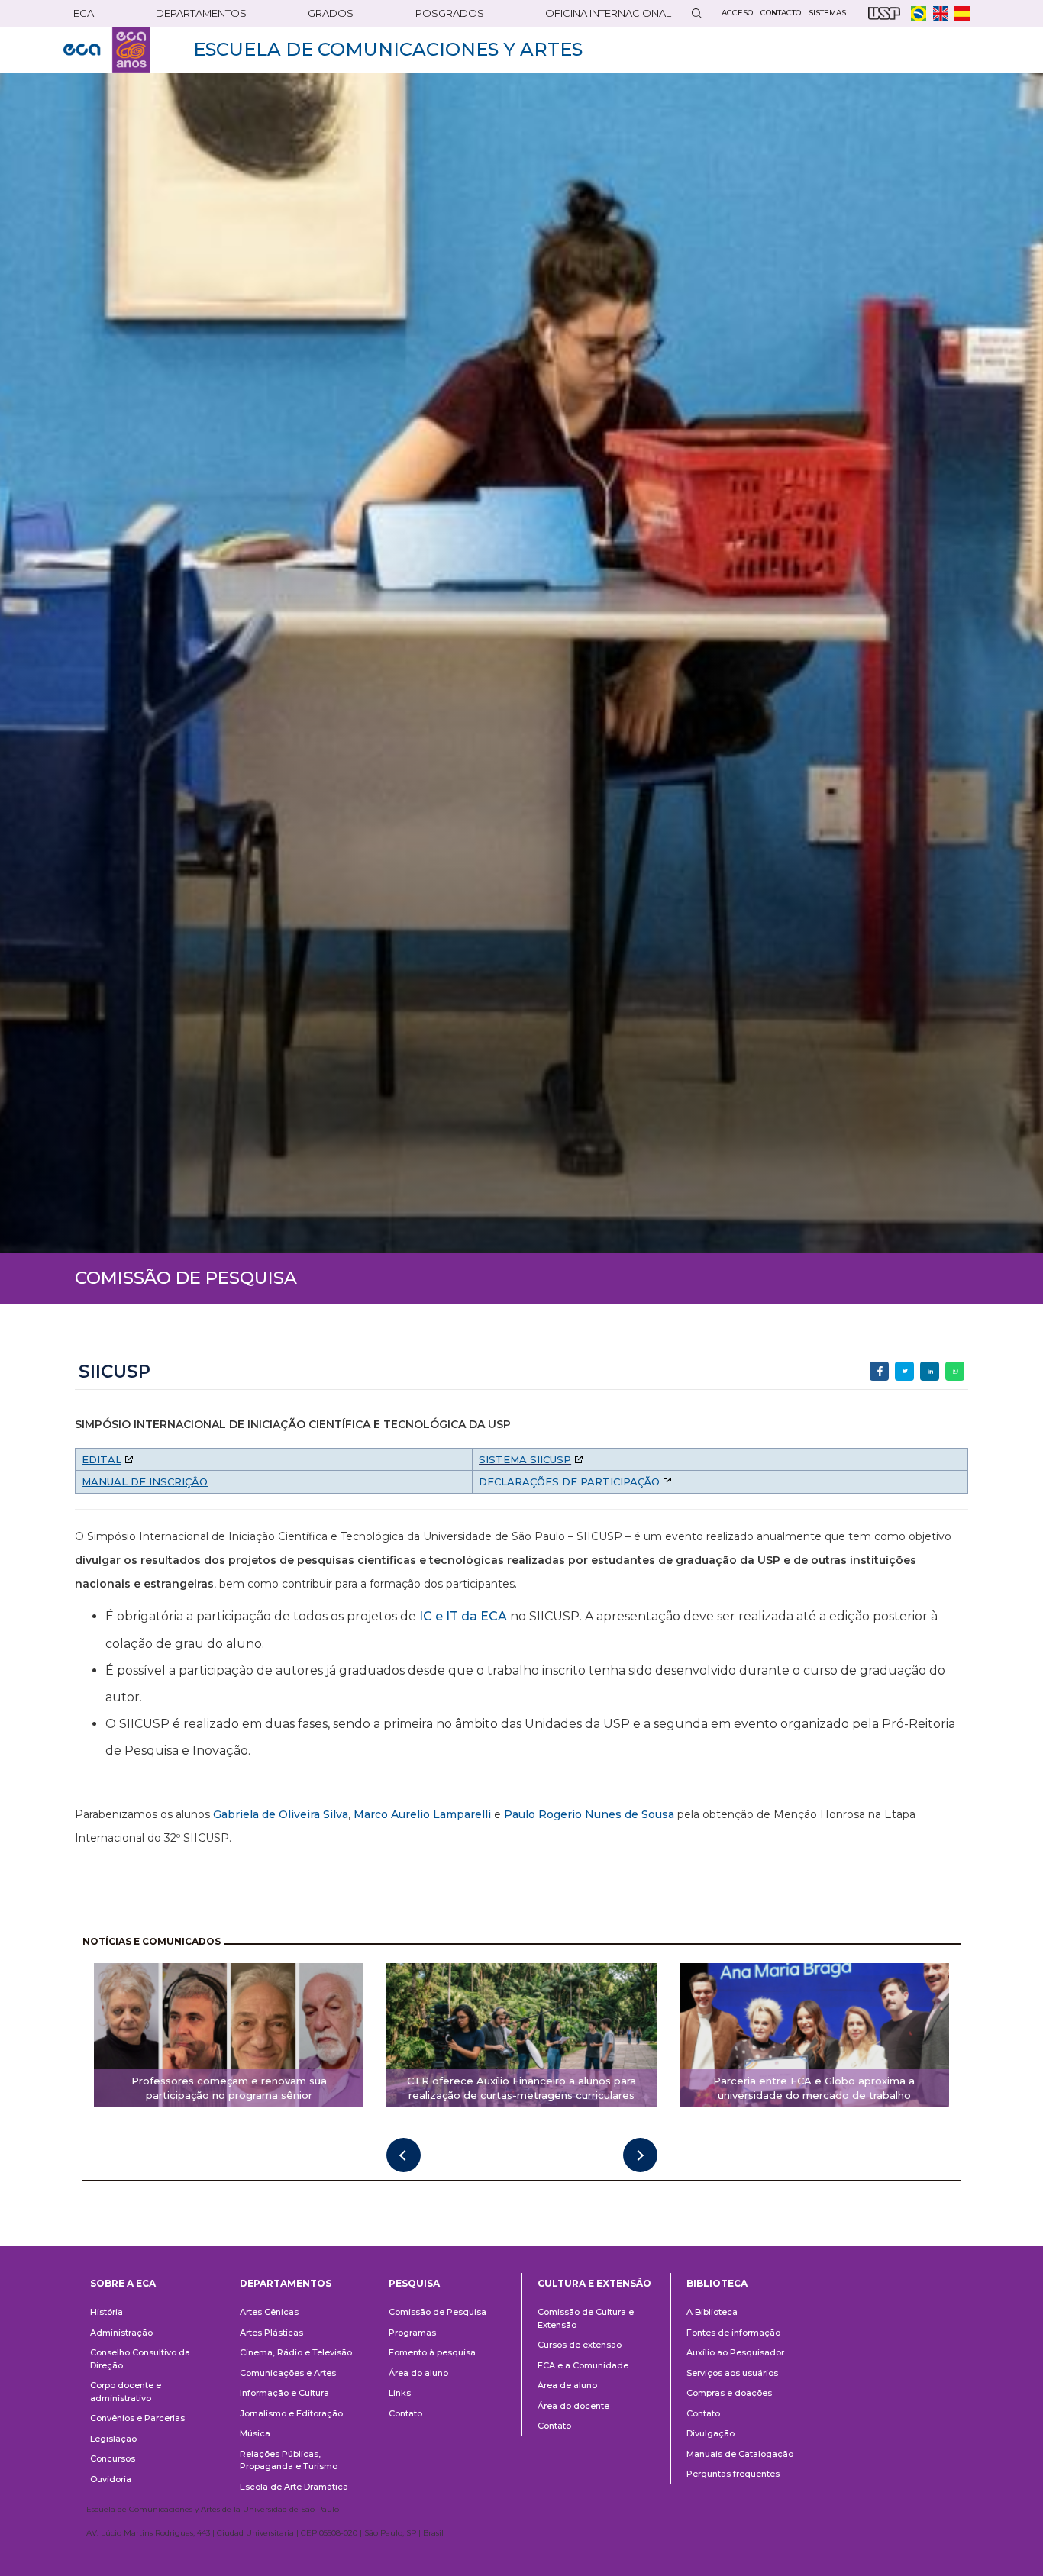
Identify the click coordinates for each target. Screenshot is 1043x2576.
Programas (412, 2333)
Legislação (113, 2439)
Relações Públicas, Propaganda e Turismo (289, 2460)
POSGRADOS (450, 13)
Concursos (113, 2458)
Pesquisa (414, 2283)
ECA (84, 13)
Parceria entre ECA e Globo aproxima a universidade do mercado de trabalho (814, 2088)
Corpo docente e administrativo (126, 2392)
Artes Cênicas (269, 2312)
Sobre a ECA (123, 2283)
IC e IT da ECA (463, 1616)
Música (255, 2433)
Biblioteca (717, 2283)
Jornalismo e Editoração (291, 2413)
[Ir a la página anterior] (404, 2155)
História (107, 2312)
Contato (405, 2413)
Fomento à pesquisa (432, 2352)
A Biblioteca (712, 2312)
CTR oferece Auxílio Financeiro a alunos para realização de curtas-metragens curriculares (521, 2088)
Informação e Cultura (284, 2393)
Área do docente (573, 2406)
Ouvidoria (111, 2479)
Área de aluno (567, 2385)
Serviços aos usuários (732, 2373)
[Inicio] (107, 50)
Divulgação (710, 2433)
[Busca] (696, 13)
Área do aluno (418, 2373)
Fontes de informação (733, 2333)
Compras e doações (729, 2393)
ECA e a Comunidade (583, 2365)
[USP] (884, 13)
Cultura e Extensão (594, 2283)
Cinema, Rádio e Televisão (296, 2352)
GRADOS (331, 13)
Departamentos (286, 2283)
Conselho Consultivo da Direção (140, 2359)
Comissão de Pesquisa (438, 2312)
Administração (121, 2333)
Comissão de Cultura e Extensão (586, 2318)
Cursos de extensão (580, 2345)
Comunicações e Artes (288, 2373)
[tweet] (904, 1371)
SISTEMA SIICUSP (525, 1459)
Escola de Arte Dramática (294, 2487)
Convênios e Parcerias (137, 2418)
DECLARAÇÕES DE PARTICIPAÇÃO (569, 1481)
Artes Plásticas (271, 2333)
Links (400, 2393)
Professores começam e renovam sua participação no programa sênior (229, 2088)
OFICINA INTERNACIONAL (608, 13)
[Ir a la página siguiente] (640, 2155)
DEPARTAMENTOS (201, 13)
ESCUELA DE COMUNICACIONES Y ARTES (388, 49)
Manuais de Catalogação (740, 2454)
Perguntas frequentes (733, 2474)
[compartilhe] (879, 1371)
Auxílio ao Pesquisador (735, 2352)
